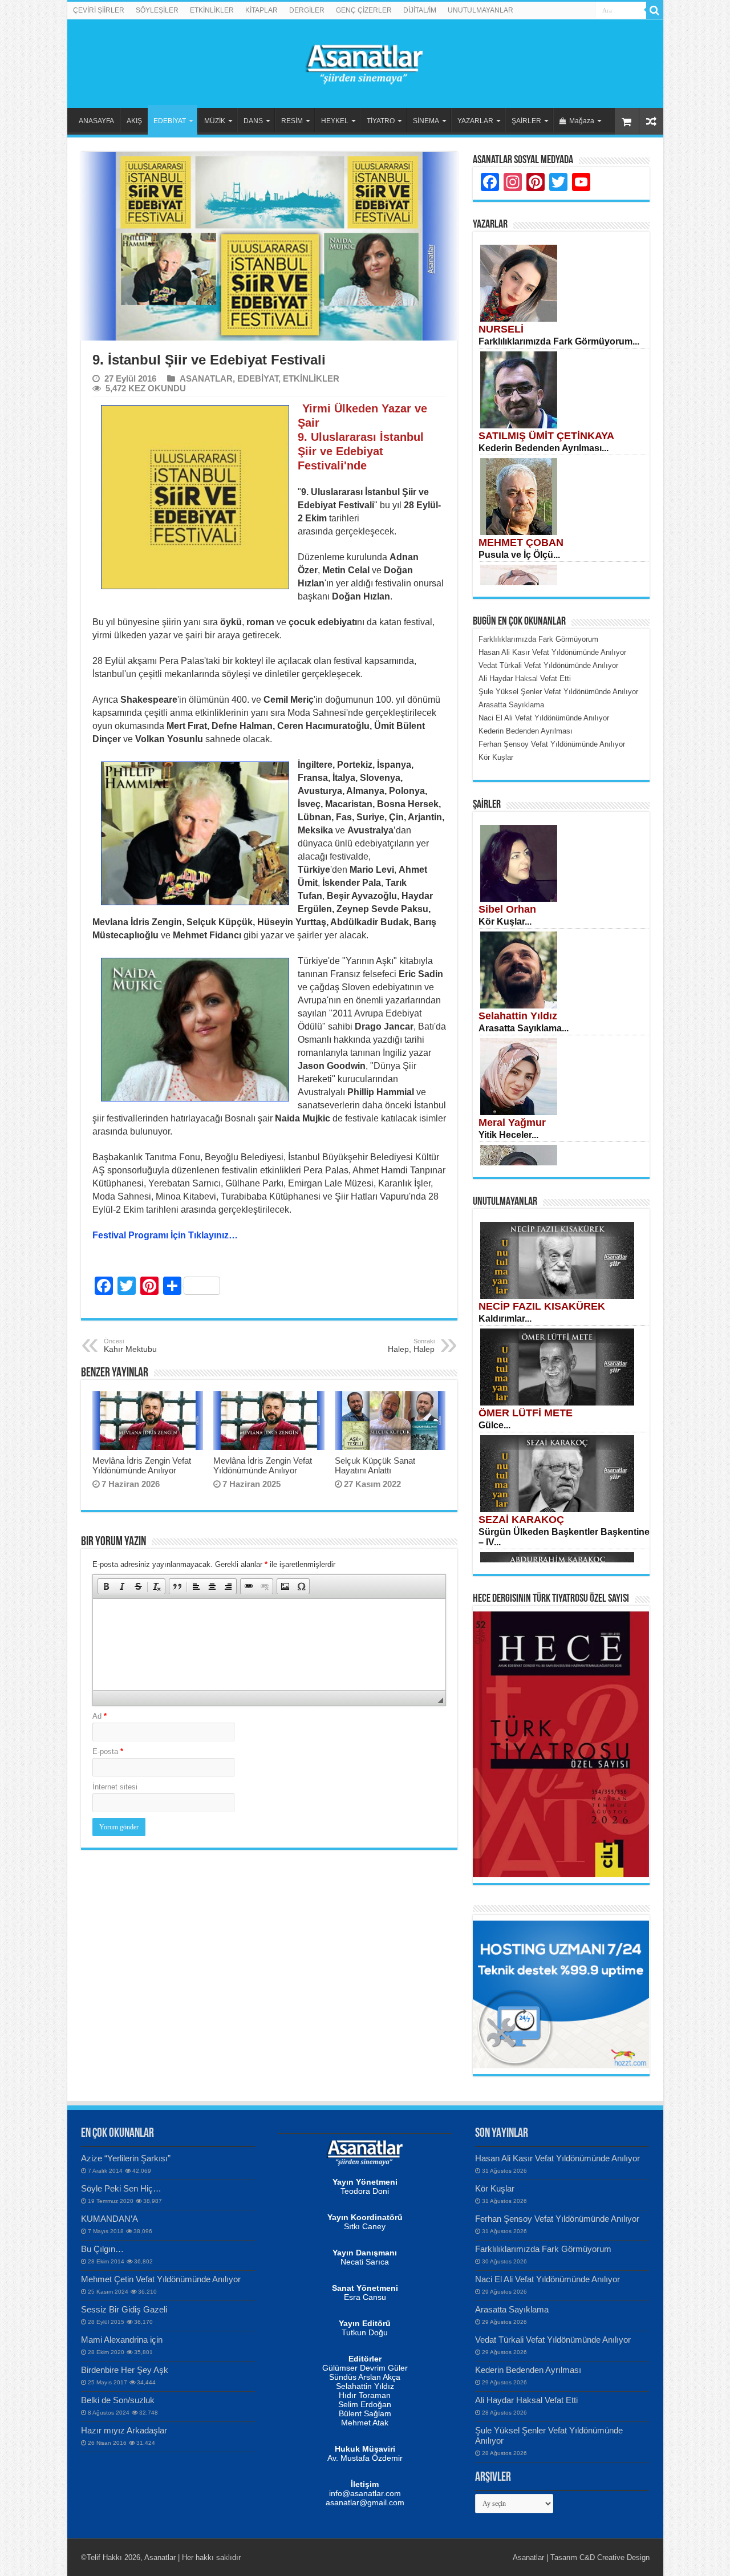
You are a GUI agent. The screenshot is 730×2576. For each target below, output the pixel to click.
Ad (100, 1716)
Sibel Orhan (507, 909)
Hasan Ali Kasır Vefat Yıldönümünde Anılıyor (559, 2158)
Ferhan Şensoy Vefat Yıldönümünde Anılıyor (557, 2219)
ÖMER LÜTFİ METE (526, 1413)
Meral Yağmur (512, 1123)
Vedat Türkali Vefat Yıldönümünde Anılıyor (553, 2340)
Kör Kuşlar (495, 2188)
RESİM (292, 121)
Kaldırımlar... (505, 1319)
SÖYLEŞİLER (157, 10)
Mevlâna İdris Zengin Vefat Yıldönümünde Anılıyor (142, 1465)
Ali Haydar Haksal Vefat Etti (526, 2400)
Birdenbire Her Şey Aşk (125, 2370)
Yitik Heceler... (508, 1135)
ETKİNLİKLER (212, 10)
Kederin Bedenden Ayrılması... (544, 448)
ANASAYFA (96, 121)
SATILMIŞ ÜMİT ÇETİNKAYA (546, 436)
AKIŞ (134, 121)
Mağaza (582, 121)
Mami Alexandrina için (122, 2340)
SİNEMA (426, 121)
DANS (253, 121)
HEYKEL (335, 121)
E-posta (108, 1751)
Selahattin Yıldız (518, 1016)
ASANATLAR (206, 378)
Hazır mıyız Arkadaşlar (124, 2430)
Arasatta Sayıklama (512, 2309)
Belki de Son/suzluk (118, 2400)
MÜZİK (215, 121)
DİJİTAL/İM (420, 10)
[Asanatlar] (365, 62)
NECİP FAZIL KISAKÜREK (542, 1306)
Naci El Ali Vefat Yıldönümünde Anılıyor (547, 2279)
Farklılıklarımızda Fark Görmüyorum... (559, 341)
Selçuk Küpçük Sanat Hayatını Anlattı (375, 1465)
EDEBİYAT (170, 121)
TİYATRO (381, 121)
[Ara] (655, 10)
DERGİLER (307, 10)
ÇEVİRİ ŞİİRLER (99, 10)
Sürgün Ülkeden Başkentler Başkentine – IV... (564, 1537)
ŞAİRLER (526, 121)
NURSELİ (501, 329)
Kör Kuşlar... (505, 922)
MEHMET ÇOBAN (521, 542)
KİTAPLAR (261, 10)
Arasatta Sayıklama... (524, 1028)
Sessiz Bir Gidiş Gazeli (124, 2309)
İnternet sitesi (115, 1787)
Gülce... (494, 1425)
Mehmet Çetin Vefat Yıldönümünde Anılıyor (161, 2279)
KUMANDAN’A (109, 2219)
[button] (106, 1586)
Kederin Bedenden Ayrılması (528, 2370)
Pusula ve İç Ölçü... (519, 555)
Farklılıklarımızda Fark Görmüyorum (543, 2249)
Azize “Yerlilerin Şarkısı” (126, 2158)
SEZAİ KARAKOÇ (521, 1520)
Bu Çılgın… (102, 2249)
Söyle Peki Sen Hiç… (121, 2188)
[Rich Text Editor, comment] (269, 1645)
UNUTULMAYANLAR (480, 10)
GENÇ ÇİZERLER (364, 10)
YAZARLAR (475, 121)
